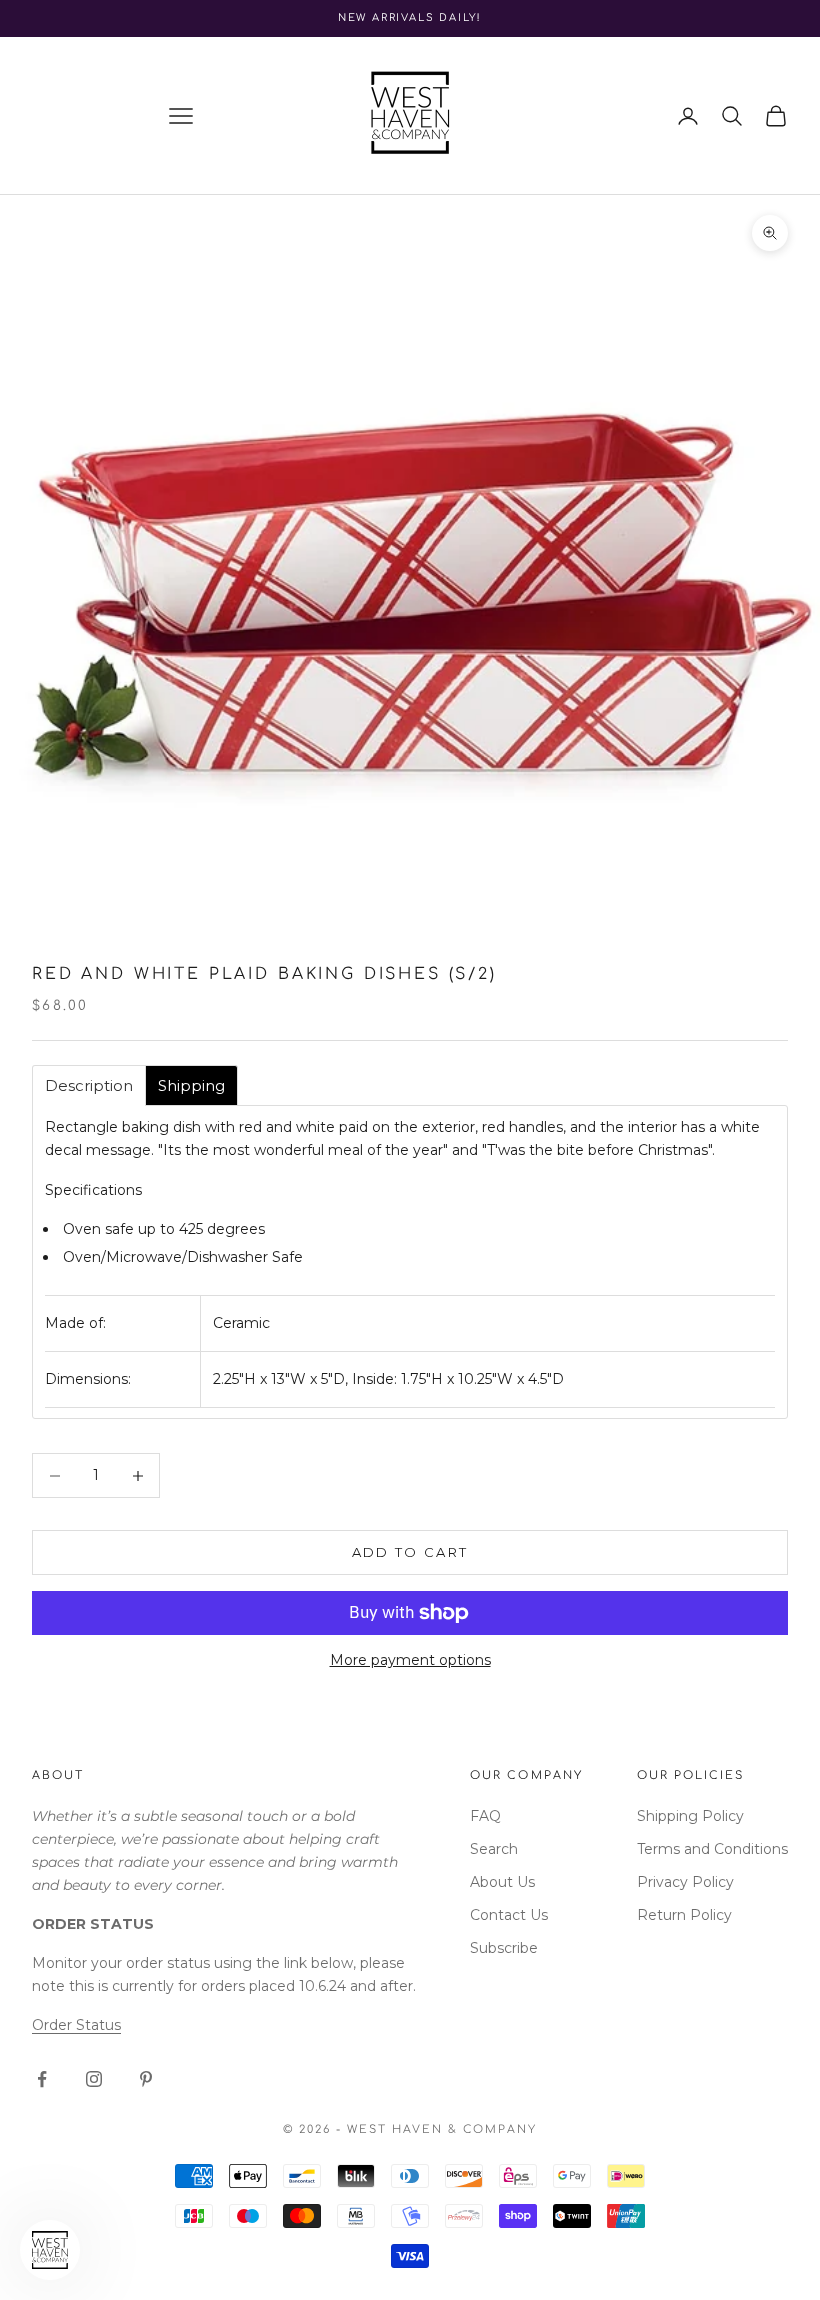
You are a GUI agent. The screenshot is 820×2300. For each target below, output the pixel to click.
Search (494, 1849)
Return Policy (684, 1915)
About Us (502, 1882)
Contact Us (509, 1915)
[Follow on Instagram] (94, 2079)
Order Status (76, 2025)
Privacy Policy (685, 1882)
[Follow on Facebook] (42, 2079)
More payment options (410, 1660)
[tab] (89, 1085)
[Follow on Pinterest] (146, 2079)
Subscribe (504, 1948)
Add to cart (410, 1552)
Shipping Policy (690, 1816)
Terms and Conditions (712, 1849)
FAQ (485, 1816)
